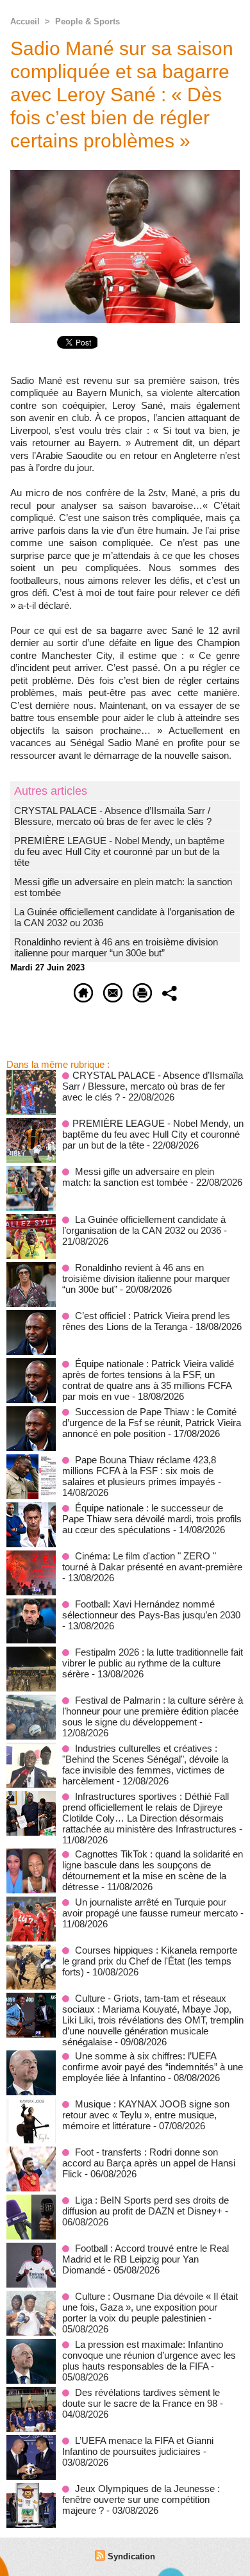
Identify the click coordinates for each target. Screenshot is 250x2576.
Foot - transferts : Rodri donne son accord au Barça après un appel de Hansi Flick (149, 2163)
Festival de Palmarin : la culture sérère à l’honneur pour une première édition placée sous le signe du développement (153, 1711)
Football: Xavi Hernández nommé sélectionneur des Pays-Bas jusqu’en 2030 (151, 1609)
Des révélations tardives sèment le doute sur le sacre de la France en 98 (141, 2398)
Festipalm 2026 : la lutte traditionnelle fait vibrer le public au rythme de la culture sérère (153, 1663)
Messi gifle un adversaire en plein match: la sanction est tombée (138, 1177)
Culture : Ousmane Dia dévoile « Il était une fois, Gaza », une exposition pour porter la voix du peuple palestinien (150, 2307)
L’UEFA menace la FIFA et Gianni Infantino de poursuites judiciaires (138, 2446)
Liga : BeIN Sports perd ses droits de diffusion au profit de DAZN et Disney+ (146, 2206)
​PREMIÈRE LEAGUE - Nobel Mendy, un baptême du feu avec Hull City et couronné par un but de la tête (119, 852)
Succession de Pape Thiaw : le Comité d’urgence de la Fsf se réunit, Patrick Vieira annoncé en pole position (152, 1423)
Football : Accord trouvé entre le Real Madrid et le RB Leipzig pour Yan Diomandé (146, 2259)
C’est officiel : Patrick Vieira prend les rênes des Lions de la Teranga (146, 1321)
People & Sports (88, 21)
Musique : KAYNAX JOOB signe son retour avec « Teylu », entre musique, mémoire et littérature (146, 2115)
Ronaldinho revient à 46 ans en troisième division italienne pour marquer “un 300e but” (116, 947)
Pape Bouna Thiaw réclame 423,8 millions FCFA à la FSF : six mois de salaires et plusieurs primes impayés (139, 1471)
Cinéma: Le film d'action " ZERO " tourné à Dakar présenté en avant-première (152, 1561)
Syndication (131, 2556)
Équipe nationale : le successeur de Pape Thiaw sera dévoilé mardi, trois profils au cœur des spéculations (152, 1519)
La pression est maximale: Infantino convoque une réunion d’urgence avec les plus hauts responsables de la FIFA (149, 2355)
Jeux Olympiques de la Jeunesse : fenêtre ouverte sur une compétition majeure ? (141, 2499)
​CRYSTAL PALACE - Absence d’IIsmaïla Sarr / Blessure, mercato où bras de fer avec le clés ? (113, 816)
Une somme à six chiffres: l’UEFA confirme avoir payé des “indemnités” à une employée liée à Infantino (153, 2067)
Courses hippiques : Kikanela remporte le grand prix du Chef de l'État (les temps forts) (150, 1961)
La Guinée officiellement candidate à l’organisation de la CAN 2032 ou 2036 (144, 1225)
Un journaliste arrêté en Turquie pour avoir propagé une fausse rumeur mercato (150, 1907)
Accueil (25, 21)
